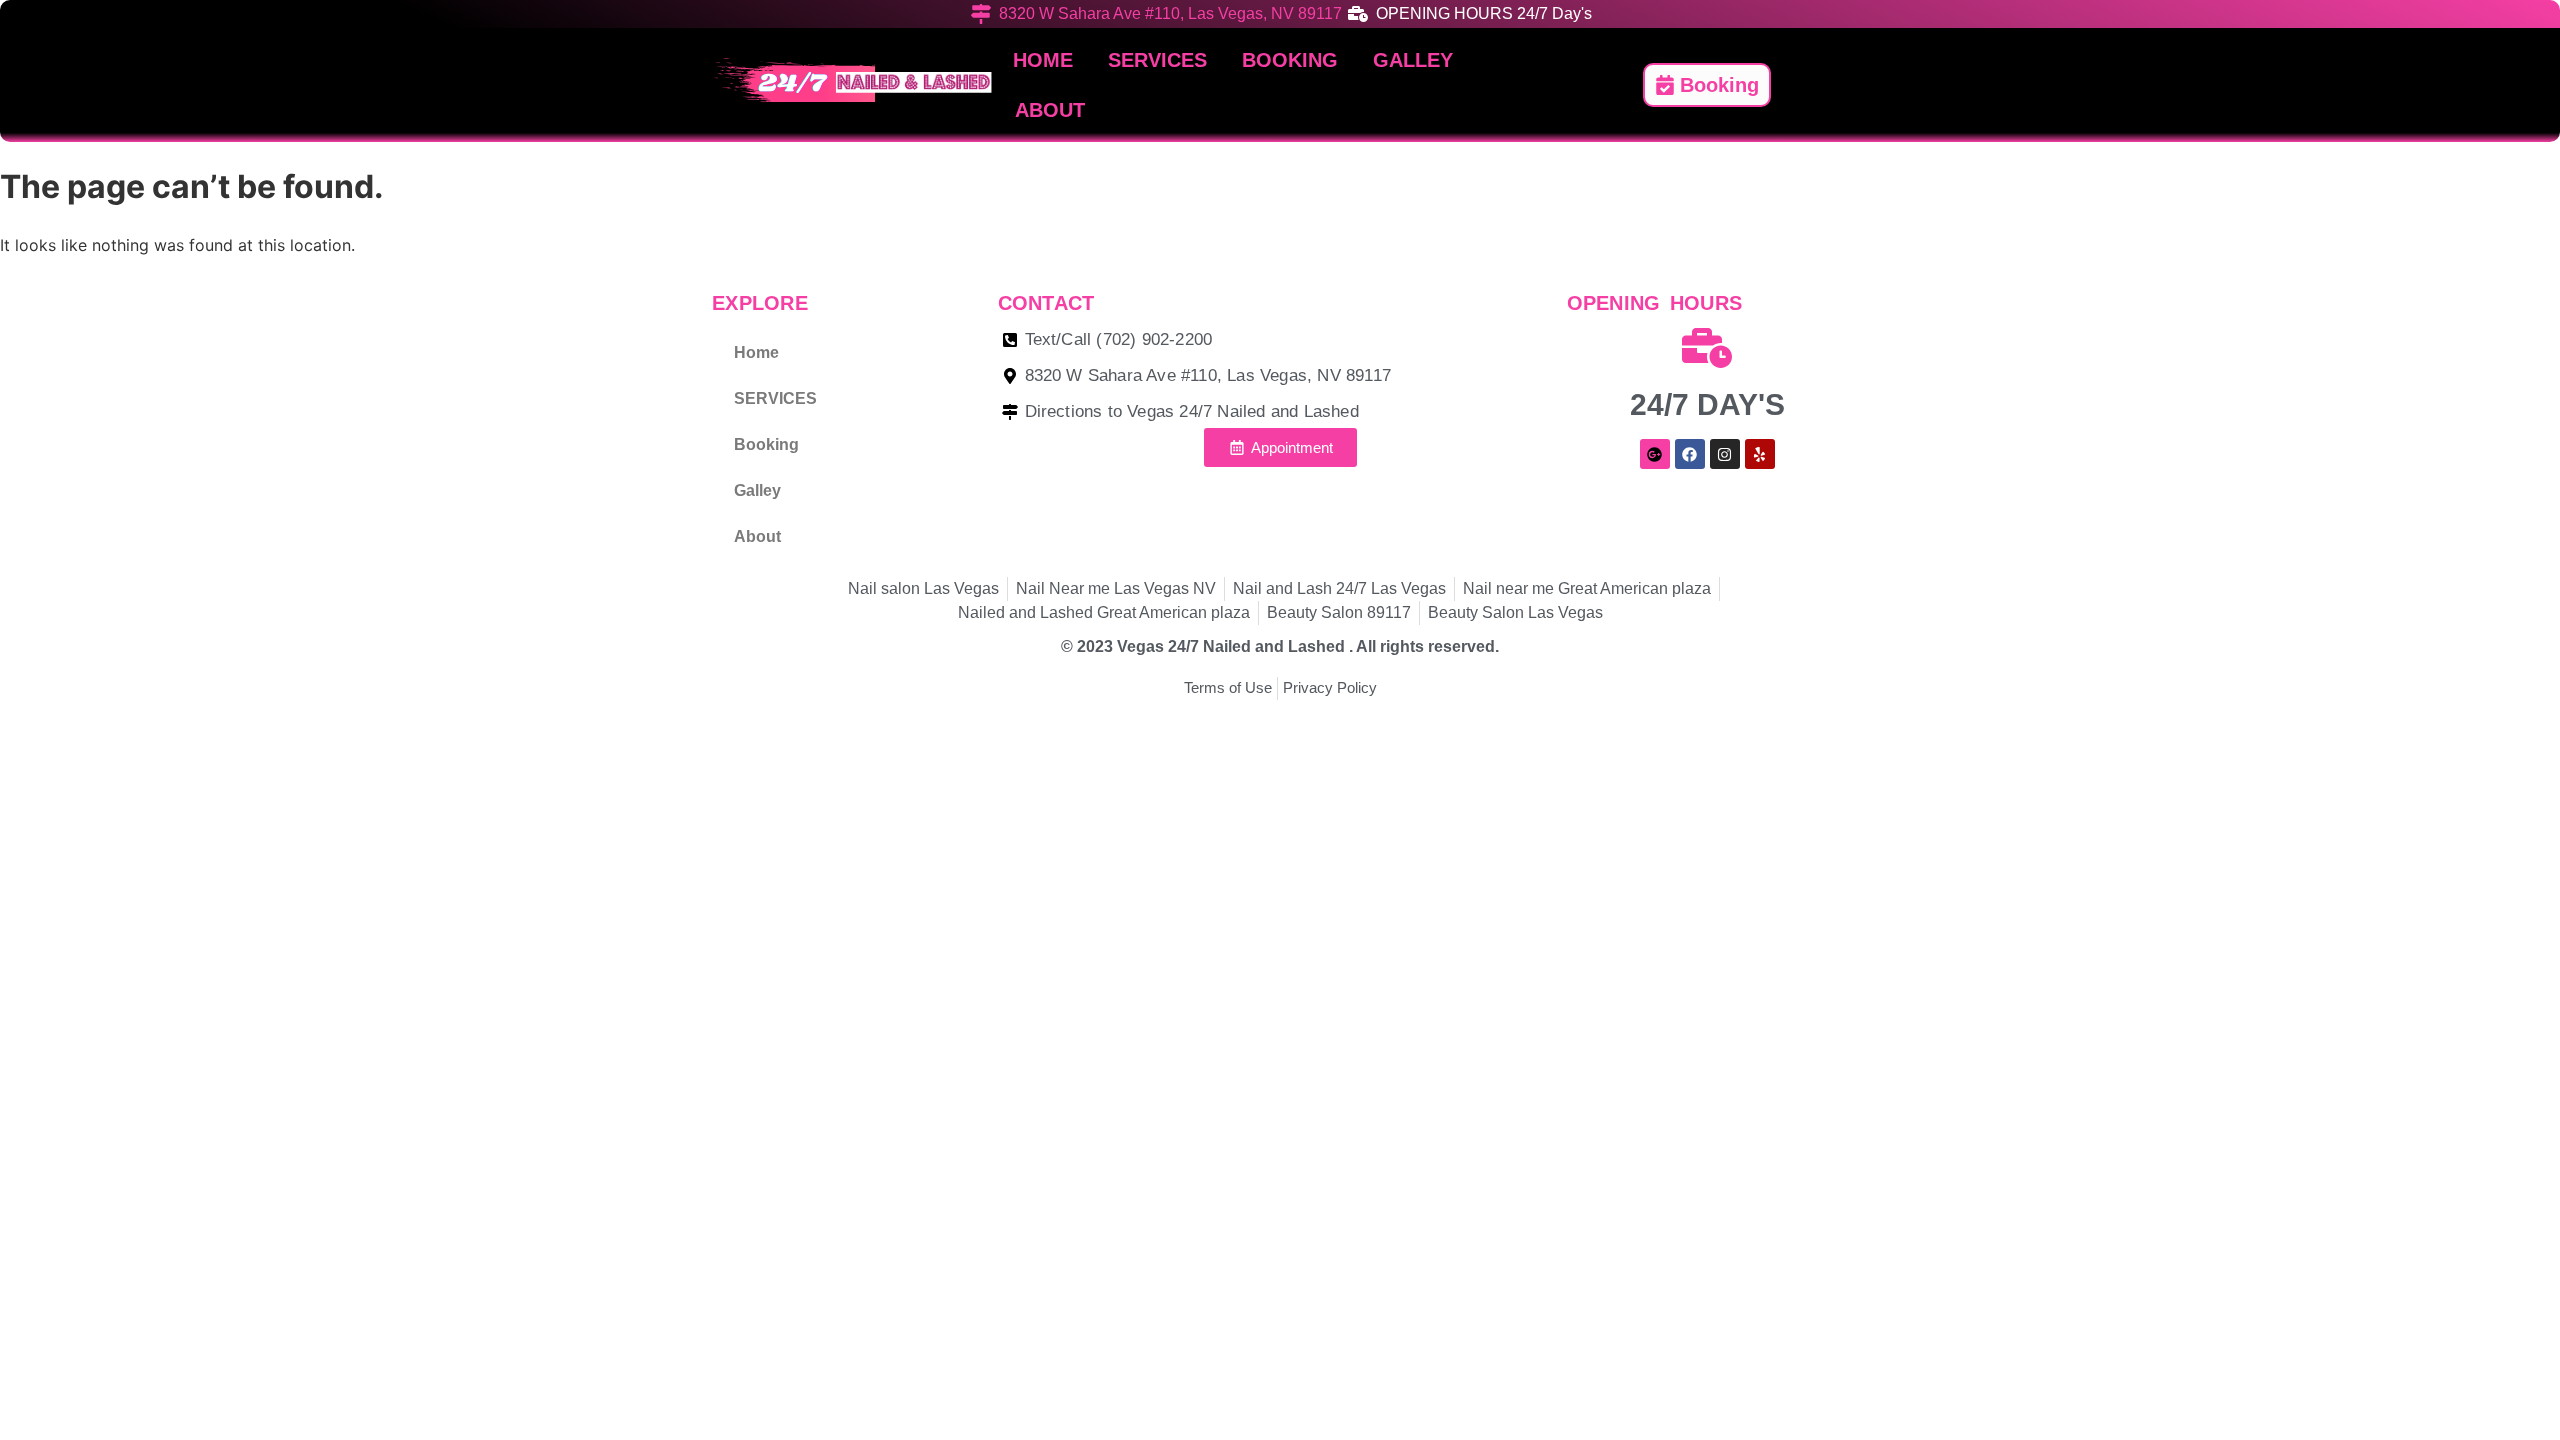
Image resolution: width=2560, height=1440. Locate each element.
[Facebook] (1690, 454)
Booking (1290, 60)
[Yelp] (1760, 454)
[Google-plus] (1655, 454)
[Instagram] (1725, 454)
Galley (1413, 60)
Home (1043, 60)
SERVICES (1157, 60)
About (1050, 110)
